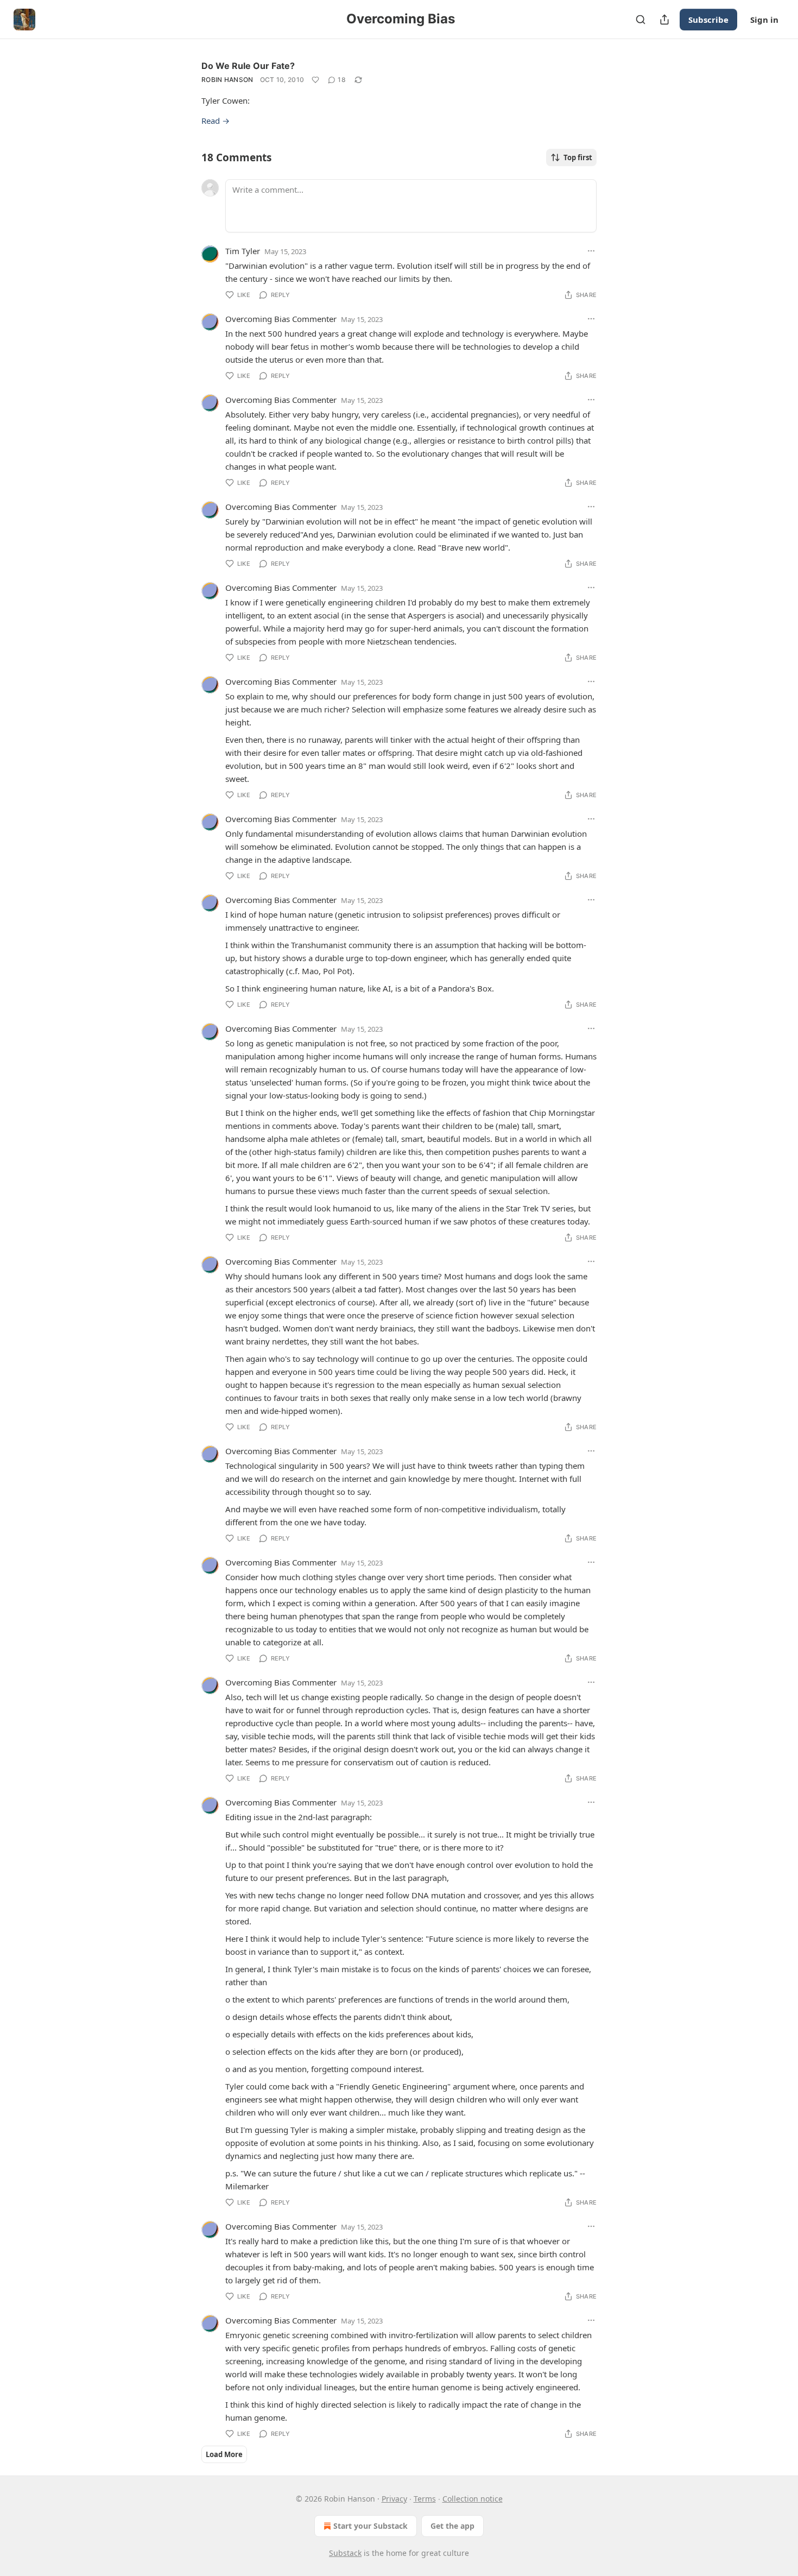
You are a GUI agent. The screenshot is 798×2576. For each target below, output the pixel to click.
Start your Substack (370, 2526)
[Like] (315, 80)
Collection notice (473, 2499)
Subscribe (708, 20)
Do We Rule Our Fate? (248, 66)
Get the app (452, 2526)
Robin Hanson (227, 80)
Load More (224, 2454)
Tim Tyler (243, 251)
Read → (216, 121)
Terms (425, 2499)
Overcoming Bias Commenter (281, 319)
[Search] (641, 20)
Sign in (764, 20)
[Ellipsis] (591, 251)
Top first (578, 157)
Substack (345, 2553)
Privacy (394, 2499)
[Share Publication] (664, 20)
